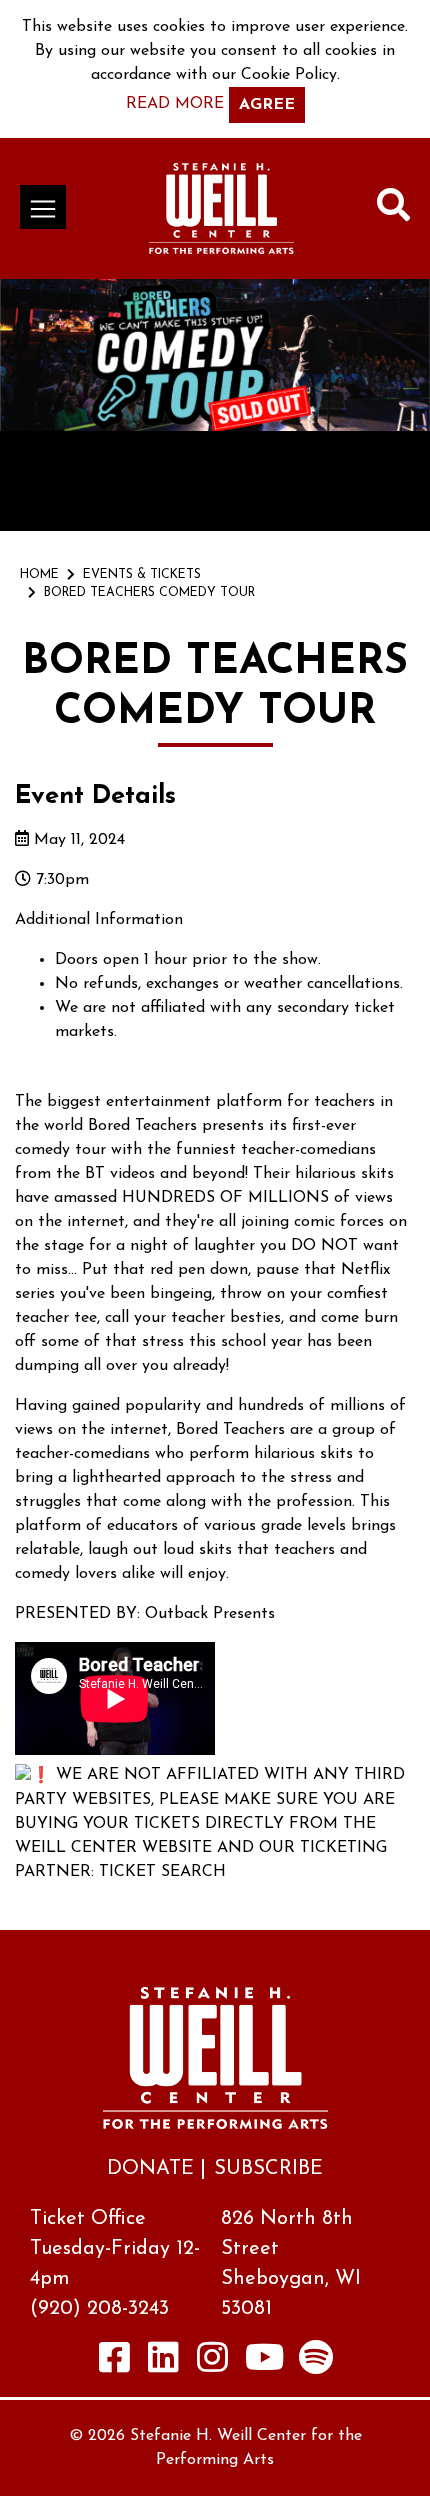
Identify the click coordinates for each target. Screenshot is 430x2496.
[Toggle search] (393, 209)
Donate (150, 2169)
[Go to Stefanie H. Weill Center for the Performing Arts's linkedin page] (164, 2356)
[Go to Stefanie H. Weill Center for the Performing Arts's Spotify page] (316, 2356)
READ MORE (175, 104)
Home (39, 575)
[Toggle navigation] (43, 207)
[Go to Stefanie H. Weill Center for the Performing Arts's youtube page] (264, 2356)
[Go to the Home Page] (221, 208)
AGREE (267, 105)
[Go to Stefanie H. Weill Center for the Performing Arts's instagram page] (213, 2356)
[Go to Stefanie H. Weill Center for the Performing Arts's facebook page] (115, 2356)
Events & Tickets (142, 575)
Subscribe (268, 2169)
